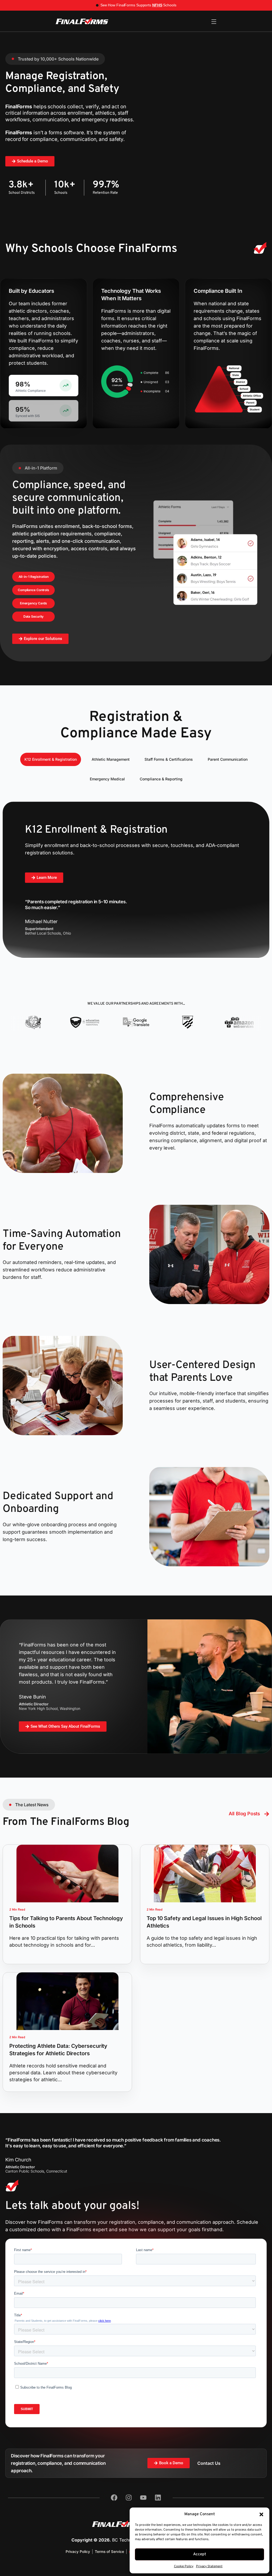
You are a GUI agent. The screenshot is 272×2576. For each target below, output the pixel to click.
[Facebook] (114, 2498)
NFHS (157, 5)
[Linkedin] (158, 2498)
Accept (200, 2554)
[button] (261, 2514)
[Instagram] (129, 2498)
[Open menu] (214, 22)
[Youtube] (143, 2498)
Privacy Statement (209, 2566)
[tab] (51, 759)
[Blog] (267, 1814)
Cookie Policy (184, 2566)
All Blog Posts (244, 1814)
